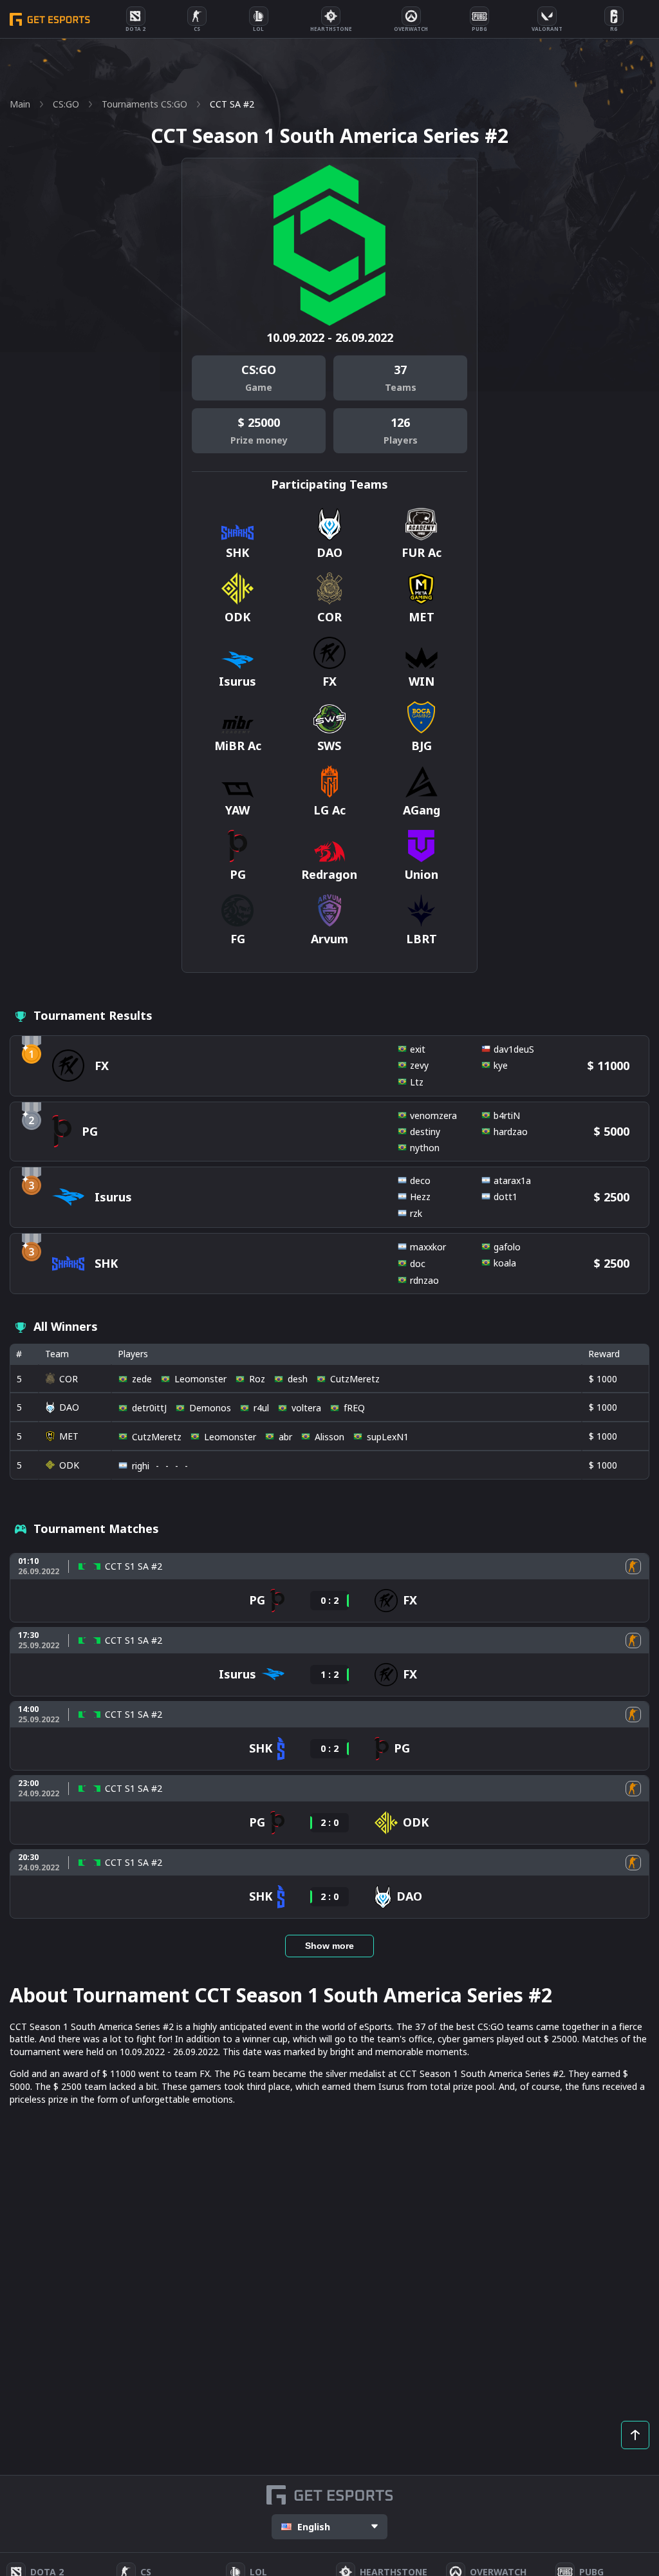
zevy (419, 1065)
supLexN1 (388, 1437)
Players (401, 440)
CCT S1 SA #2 (134, 1566)
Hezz (420, 1197)
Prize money (259, 440)
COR (69, 1379)
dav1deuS (514, 1049)
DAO (69, 1407)
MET (69, 1436)
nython (425, 1148)
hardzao (511, 1132)
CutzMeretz (355, 1379)
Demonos (210, 1408)
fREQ (354, 1408)
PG (90, 1131)
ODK (69, 1465)
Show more (329, 1946)
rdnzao (424, 1280)
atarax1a (512, 1180)
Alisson (329, 1437)
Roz (257, 1379)
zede (142, 1379)
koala (505, 1263)
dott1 (506, 1197)
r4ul (261, 1408)
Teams (401, 387)
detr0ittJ (149, 1408)
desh (298, 1379)
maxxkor (428, 1247)
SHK (106, 1263)
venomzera (433, 1115)
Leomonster (200, 1379)
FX (102, 1066)
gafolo (507, 1247)
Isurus (113, 1197)
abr (285, 1437)
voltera (306, 1408)
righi (141, 1466)
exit (418, 1049)
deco (420, 1180)
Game (259, 387)
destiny (425, 1132)
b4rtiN (507, 1115)
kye (501, 1065)
